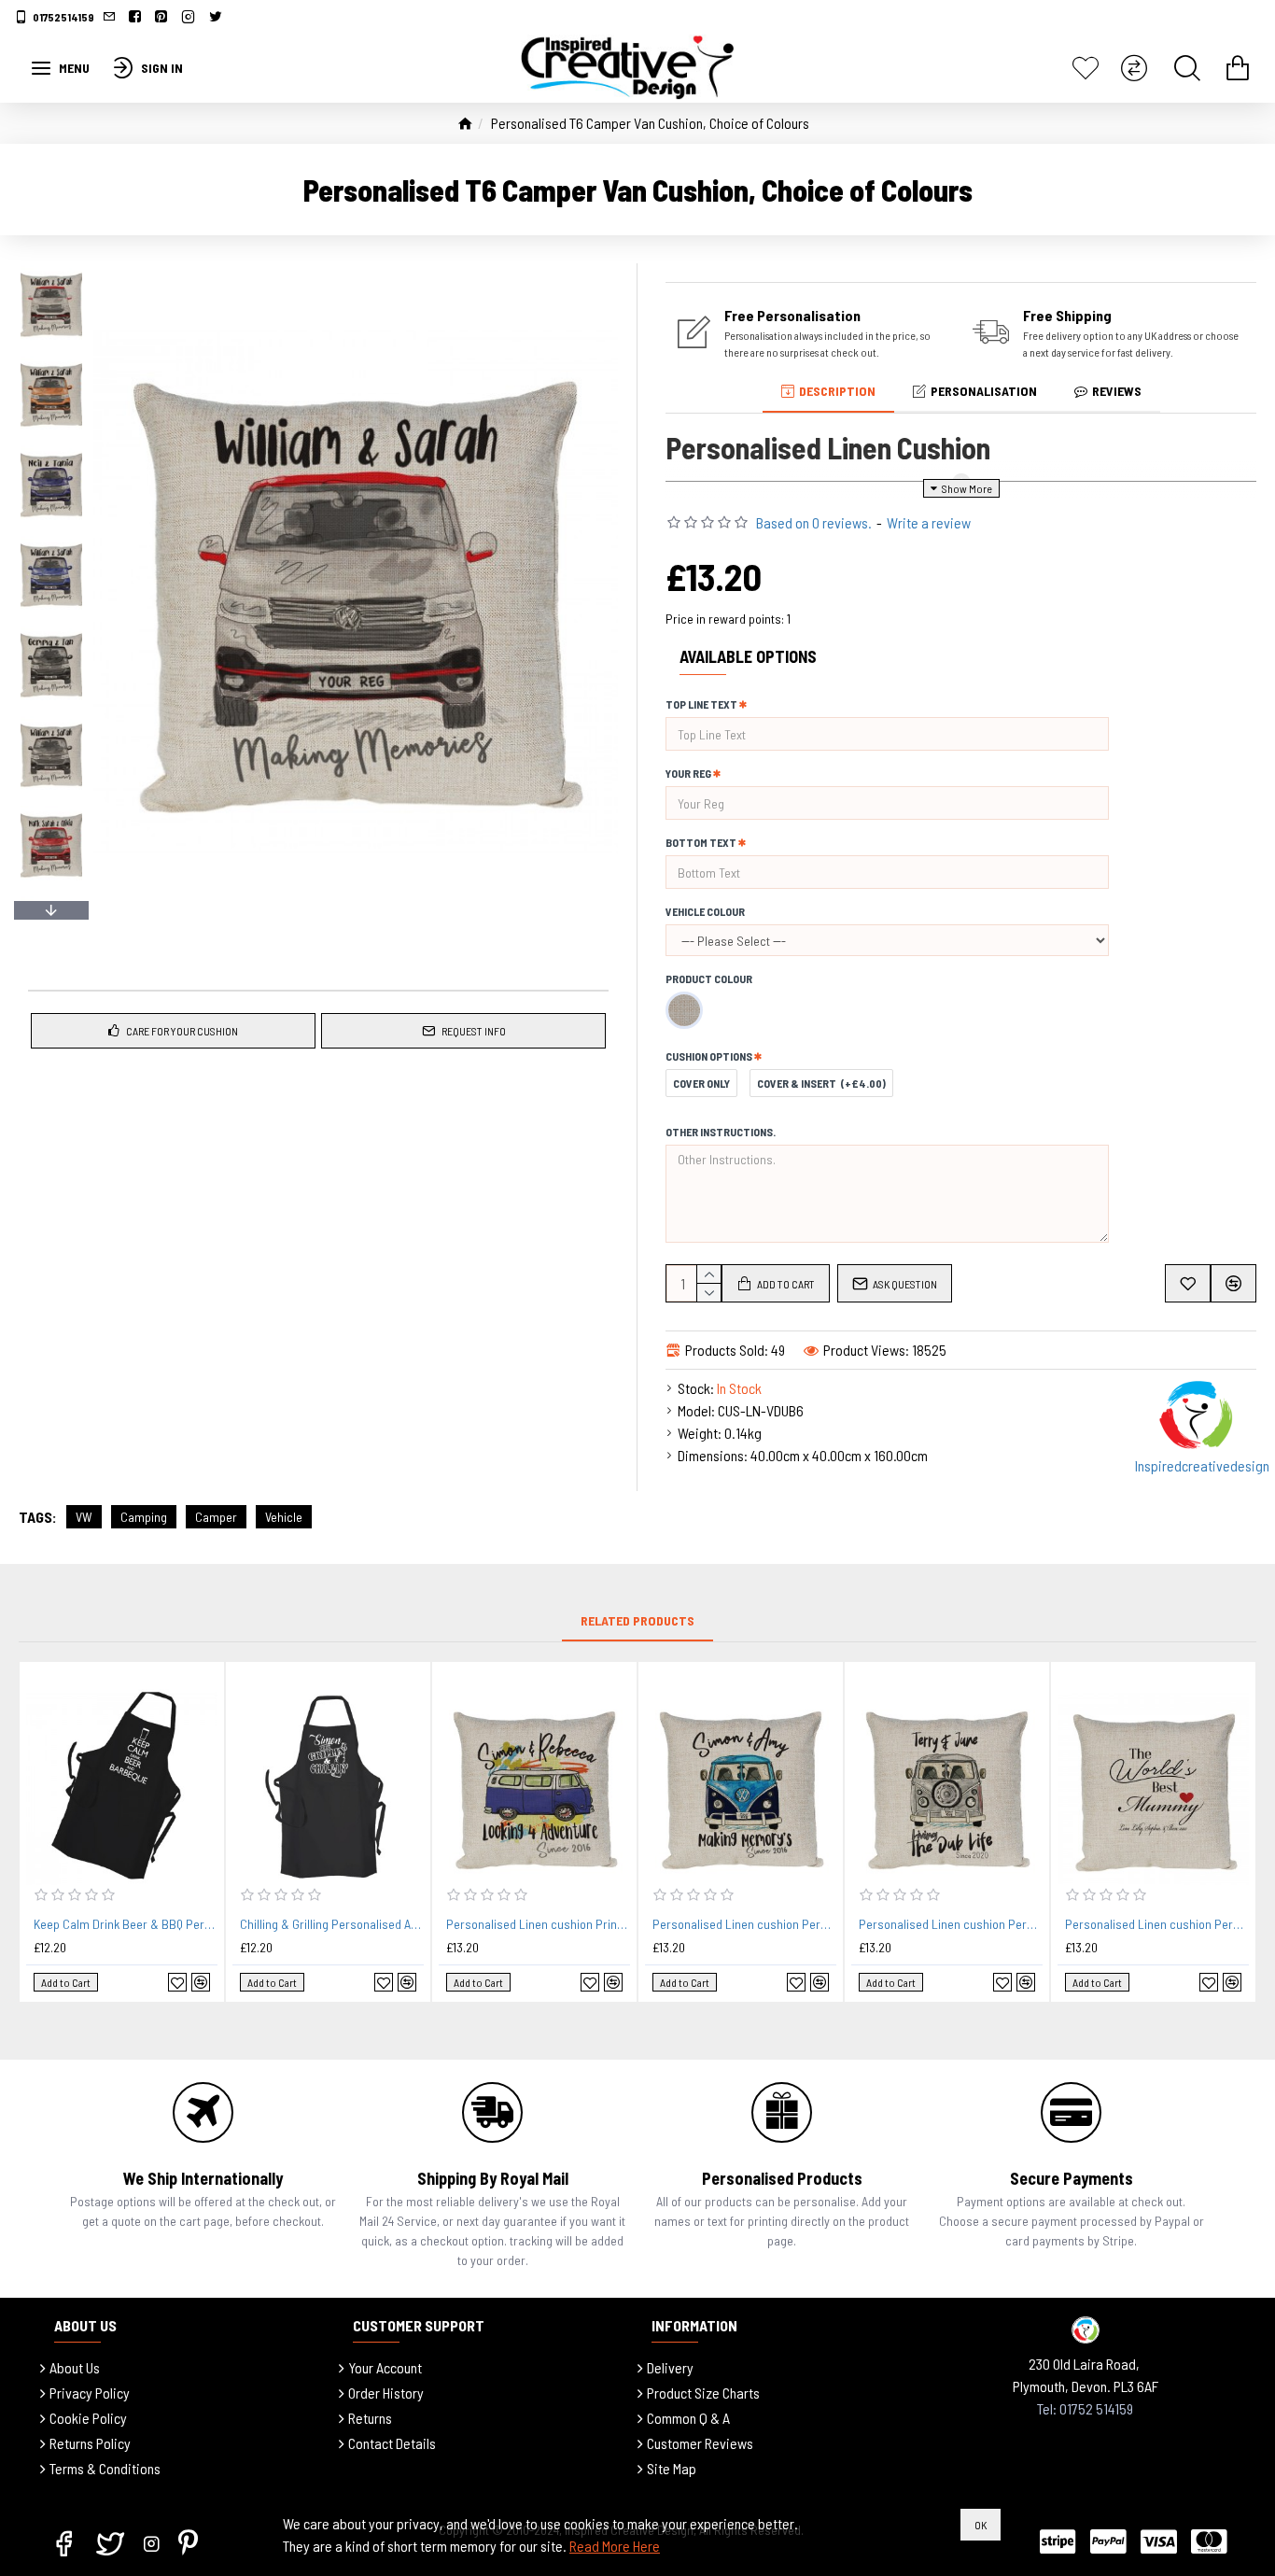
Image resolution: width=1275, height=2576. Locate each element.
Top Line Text (701, 704)
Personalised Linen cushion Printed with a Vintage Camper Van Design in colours (538, 1924)
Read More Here (615, 2546)
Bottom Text (701, 842)
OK (981, 2525)
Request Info (474, 1031)
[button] (51, 268)
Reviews (1117, 391)
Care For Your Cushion (182, 1031)
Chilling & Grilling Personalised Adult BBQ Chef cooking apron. (332, 1924)
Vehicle (284, 1517)
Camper (216, 1517)
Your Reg (688, 773)
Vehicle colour (705, 911)
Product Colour (709, 978)
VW (84, 1517)
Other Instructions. (721, 1132)
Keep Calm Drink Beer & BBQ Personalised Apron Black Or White (126, 1924)
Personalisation (984, 391)
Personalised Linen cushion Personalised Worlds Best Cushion (1157, 1924)
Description (837, 391)
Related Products (637, 1620)
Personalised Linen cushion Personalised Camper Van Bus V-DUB (744, 1924)
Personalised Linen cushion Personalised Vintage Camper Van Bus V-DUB (951, 1924)
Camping (144, 1517)
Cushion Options (709, 1056)
